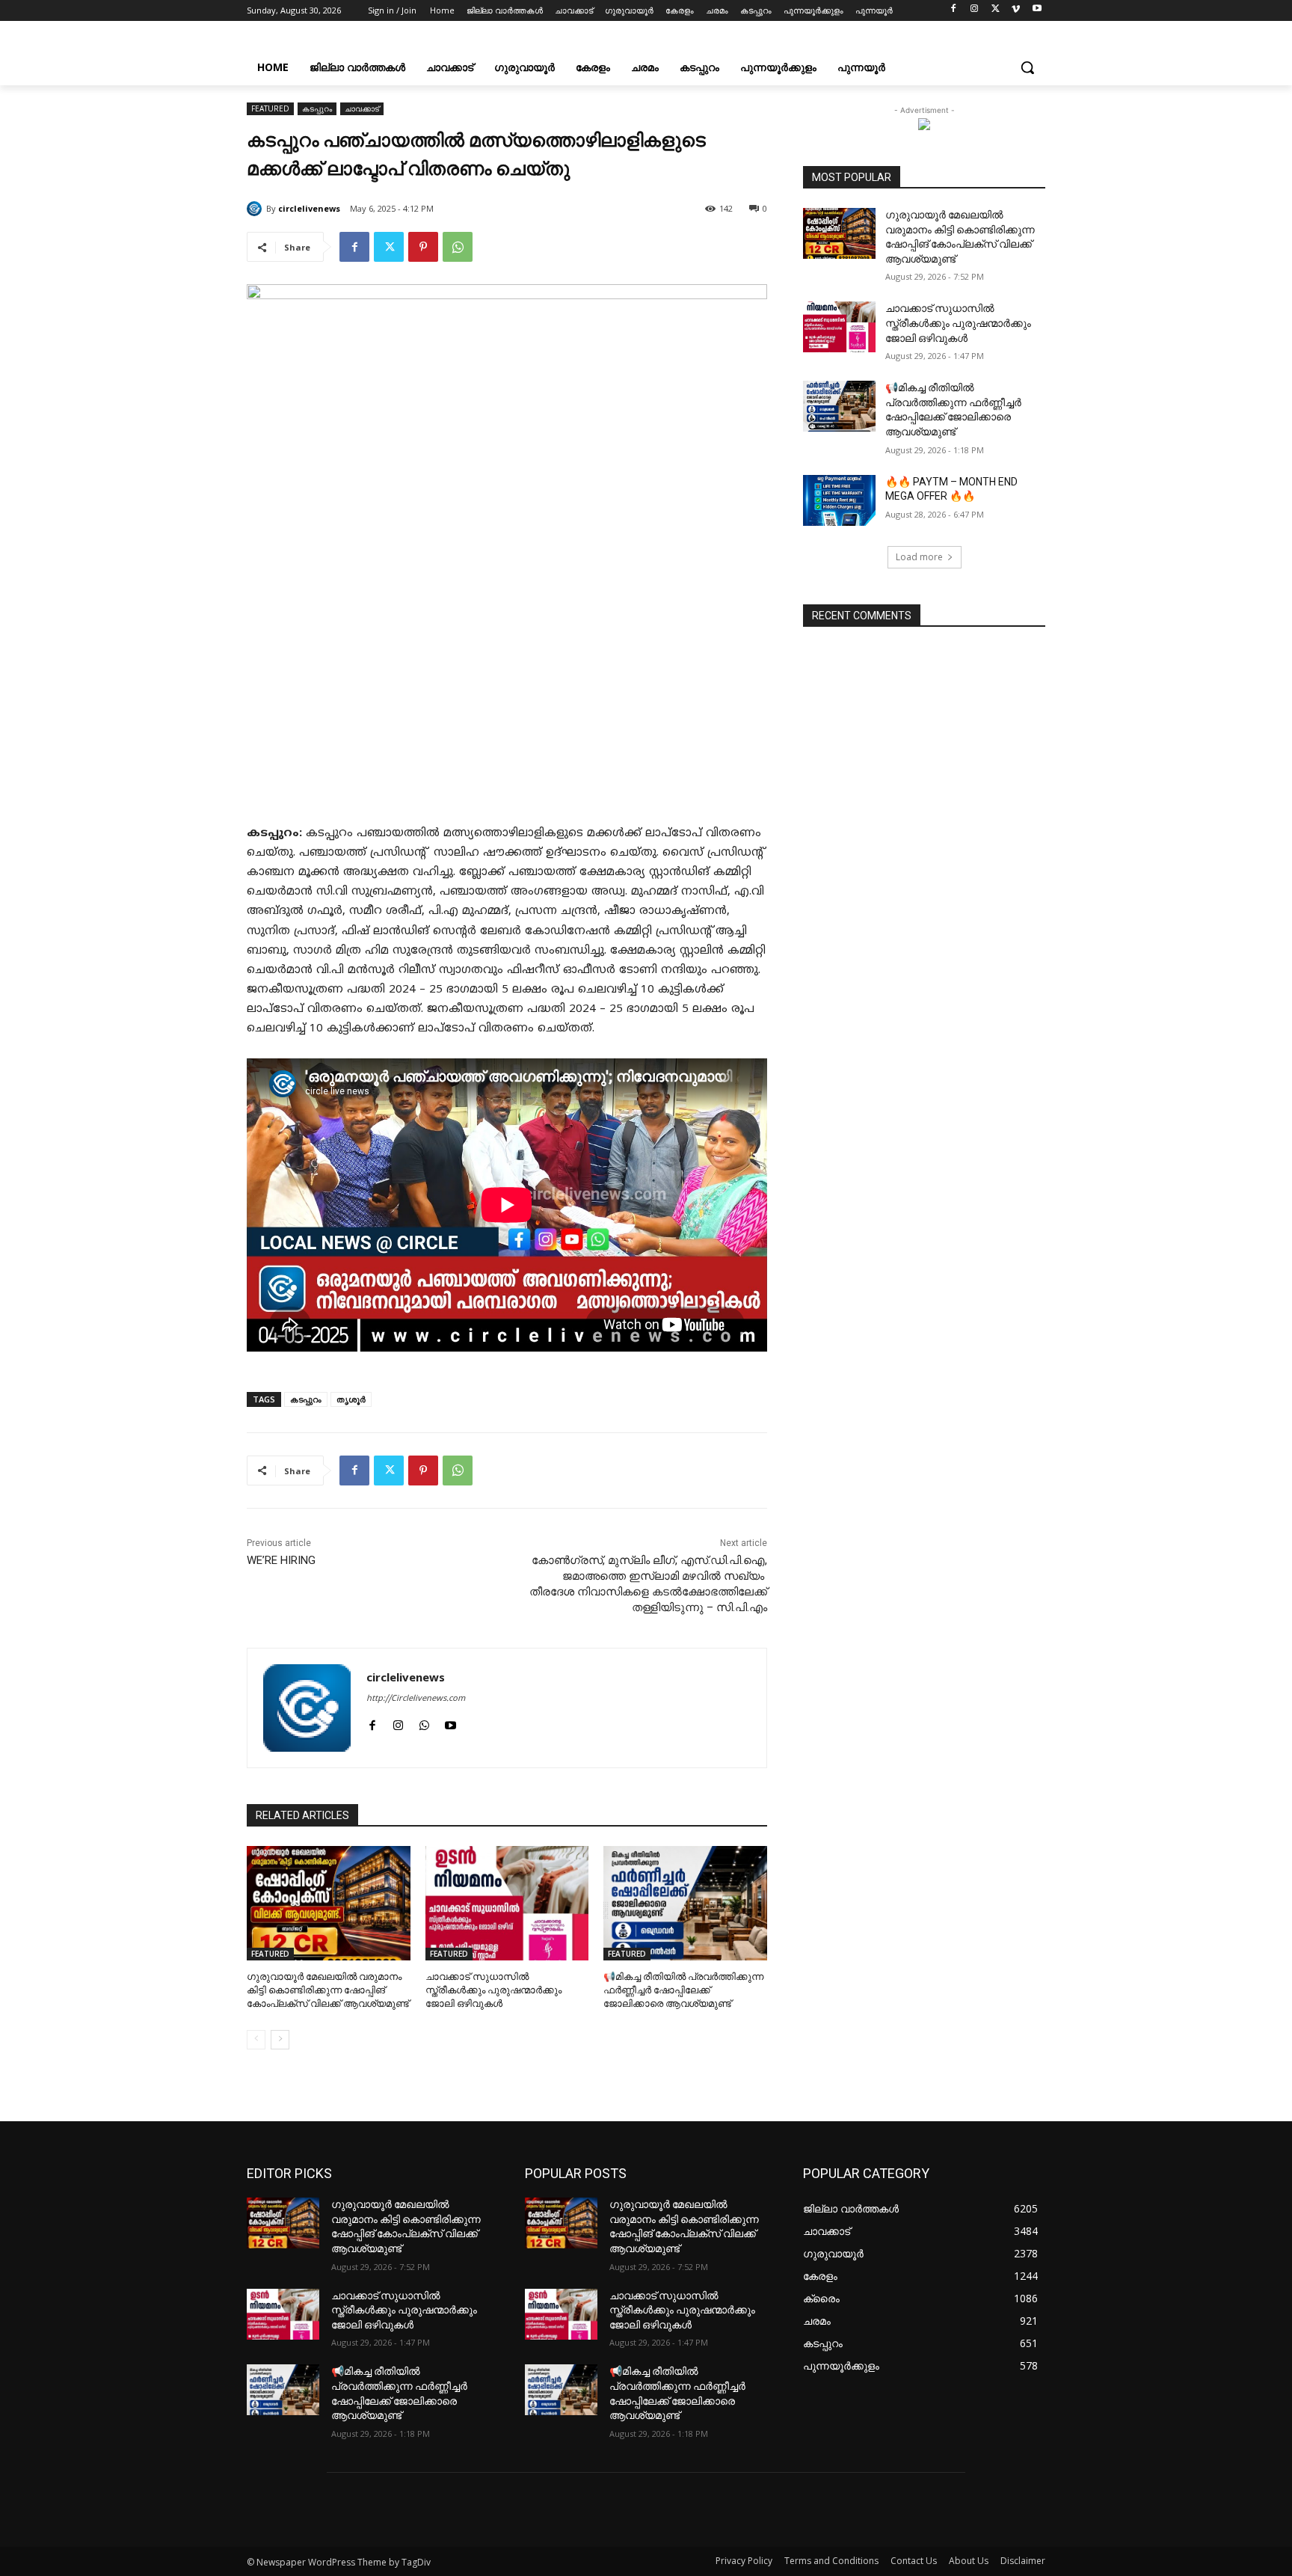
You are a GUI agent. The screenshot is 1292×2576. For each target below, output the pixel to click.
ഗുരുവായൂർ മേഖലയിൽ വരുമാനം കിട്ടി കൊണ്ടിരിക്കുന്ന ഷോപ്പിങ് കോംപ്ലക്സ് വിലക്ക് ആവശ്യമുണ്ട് (328, 1990)
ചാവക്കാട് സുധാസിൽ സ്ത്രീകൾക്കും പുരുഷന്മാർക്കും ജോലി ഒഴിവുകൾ (493, 1990)
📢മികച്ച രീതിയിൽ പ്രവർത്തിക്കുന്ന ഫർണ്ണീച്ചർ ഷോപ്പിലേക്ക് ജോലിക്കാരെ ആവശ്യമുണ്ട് (683, 1990)
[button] (1027, 67)
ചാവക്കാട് (362, 108)
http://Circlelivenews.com (416, 1699)
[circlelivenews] (256, 209)
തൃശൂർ (351, 1399)
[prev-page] (256, 2040)
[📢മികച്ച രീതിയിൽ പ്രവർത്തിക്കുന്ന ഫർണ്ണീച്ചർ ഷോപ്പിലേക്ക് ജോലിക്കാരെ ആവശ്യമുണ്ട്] (685, 1903)
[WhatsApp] (458, 247)
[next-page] (280, 2040)
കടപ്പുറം (317, 108)
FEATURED (270, 108)
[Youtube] (1037, 11)
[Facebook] (954, 11)
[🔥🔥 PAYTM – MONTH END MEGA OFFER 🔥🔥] (839, 500)
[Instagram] (975, 11)
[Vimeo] (1016, 11)
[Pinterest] (423, 247)
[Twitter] (996, 11)
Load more (919, 557)
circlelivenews (309, 208)
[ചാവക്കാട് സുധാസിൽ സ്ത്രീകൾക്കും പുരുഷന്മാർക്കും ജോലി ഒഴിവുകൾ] (507, 1903)
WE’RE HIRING (281, 1560)
